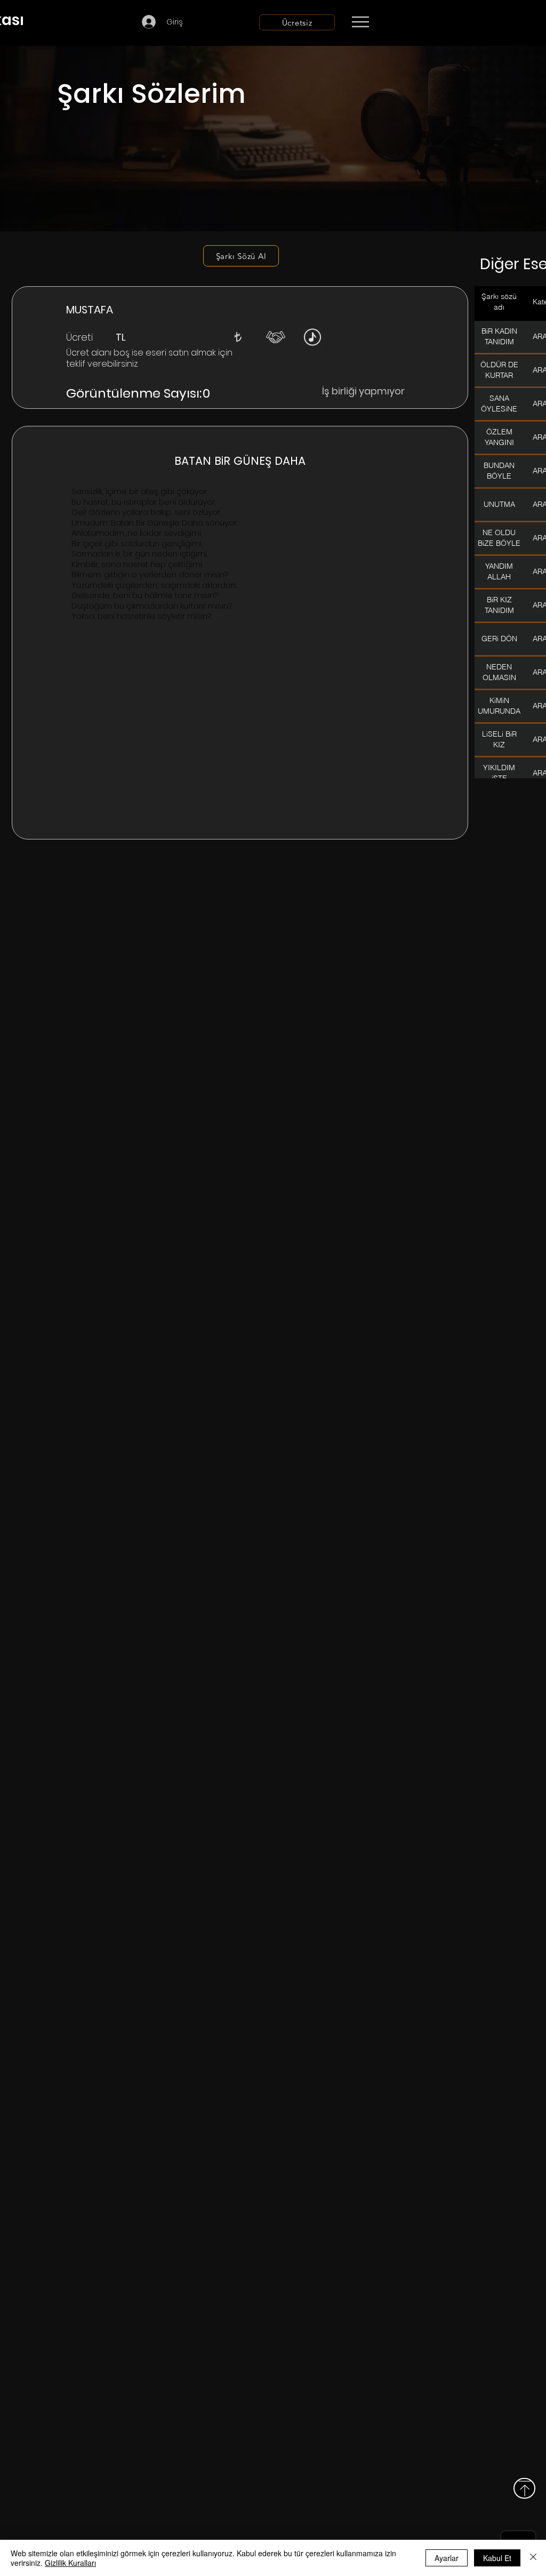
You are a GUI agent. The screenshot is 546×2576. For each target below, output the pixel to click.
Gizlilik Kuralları (70, 2563)
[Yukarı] (524, 2488)
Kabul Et (497, 2558)
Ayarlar (447, 2558)
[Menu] (360, 22)
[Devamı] (423, 22)
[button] (238, 337)
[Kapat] (533, 2558)
